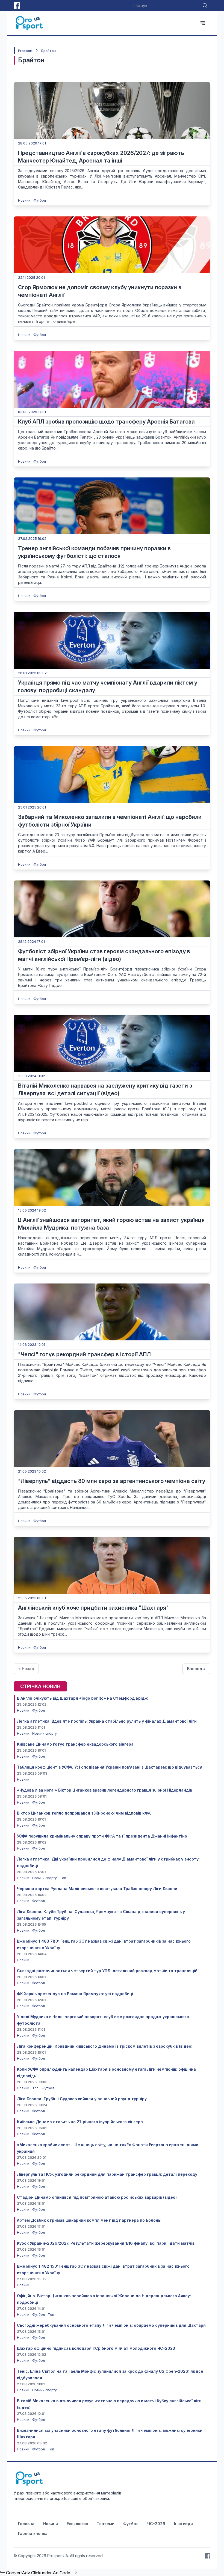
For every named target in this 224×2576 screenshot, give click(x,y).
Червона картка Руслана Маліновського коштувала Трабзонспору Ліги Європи (97, 1889)
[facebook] (17, 5)
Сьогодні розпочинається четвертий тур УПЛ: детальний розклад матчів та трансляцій (107, 1971)
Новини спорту (45, 1733)
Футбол (40, 200)
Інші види (183, 2524)
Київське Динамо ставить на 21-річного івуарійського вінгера (80, 2122)
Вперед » (196, 1669)
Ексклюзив (77, 2524)
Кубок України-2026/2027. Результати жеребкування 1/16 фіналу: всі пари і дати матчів (106, 2243)
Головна (26, 2524)
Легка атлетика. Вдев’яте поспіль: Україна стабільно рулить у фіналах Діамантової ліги (107, 1721)
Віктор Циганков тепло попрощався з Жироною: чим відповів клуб (84, 1813)
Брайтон (48, 51)
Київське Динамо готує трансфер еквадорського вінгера (75, 1744)
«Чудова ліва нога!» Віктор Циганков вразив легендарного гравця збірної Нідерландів (104, 1790)
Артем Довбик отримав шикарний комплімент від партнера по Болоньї (89, 2220)
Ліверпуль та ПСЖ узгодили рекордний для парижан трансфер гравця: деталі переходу (107, 2174)
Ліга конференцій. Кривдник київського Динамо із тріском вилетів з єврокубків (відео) (105, 2046)
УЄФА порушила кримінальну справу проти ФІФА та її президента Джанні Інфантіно (102, 1836)
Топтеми (106, 2524)
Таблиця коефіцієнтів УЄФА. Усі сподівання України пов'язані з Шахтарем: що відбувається (110, 1767)
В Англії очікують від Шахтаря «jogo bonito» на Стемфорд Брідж (82, 1698)
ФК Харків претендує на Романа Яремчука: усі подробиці (75, 1994)
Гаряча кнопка (33, 2533)
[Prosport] (30, 23)
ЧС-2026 (156, 2524)
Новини (25, 200)
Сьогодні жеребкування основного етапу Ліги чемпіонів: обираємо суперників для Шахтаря (111, 2325)
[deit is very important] (112, 111)
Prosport (25, 51)
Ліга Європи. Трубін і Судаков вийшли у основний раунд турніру (82, 2099)
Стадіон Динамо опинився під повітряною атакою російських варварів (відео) (97, 2197)
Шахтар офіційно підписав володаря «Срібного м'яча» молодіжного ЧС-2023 (96, 2348)
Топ (63, 1878)
